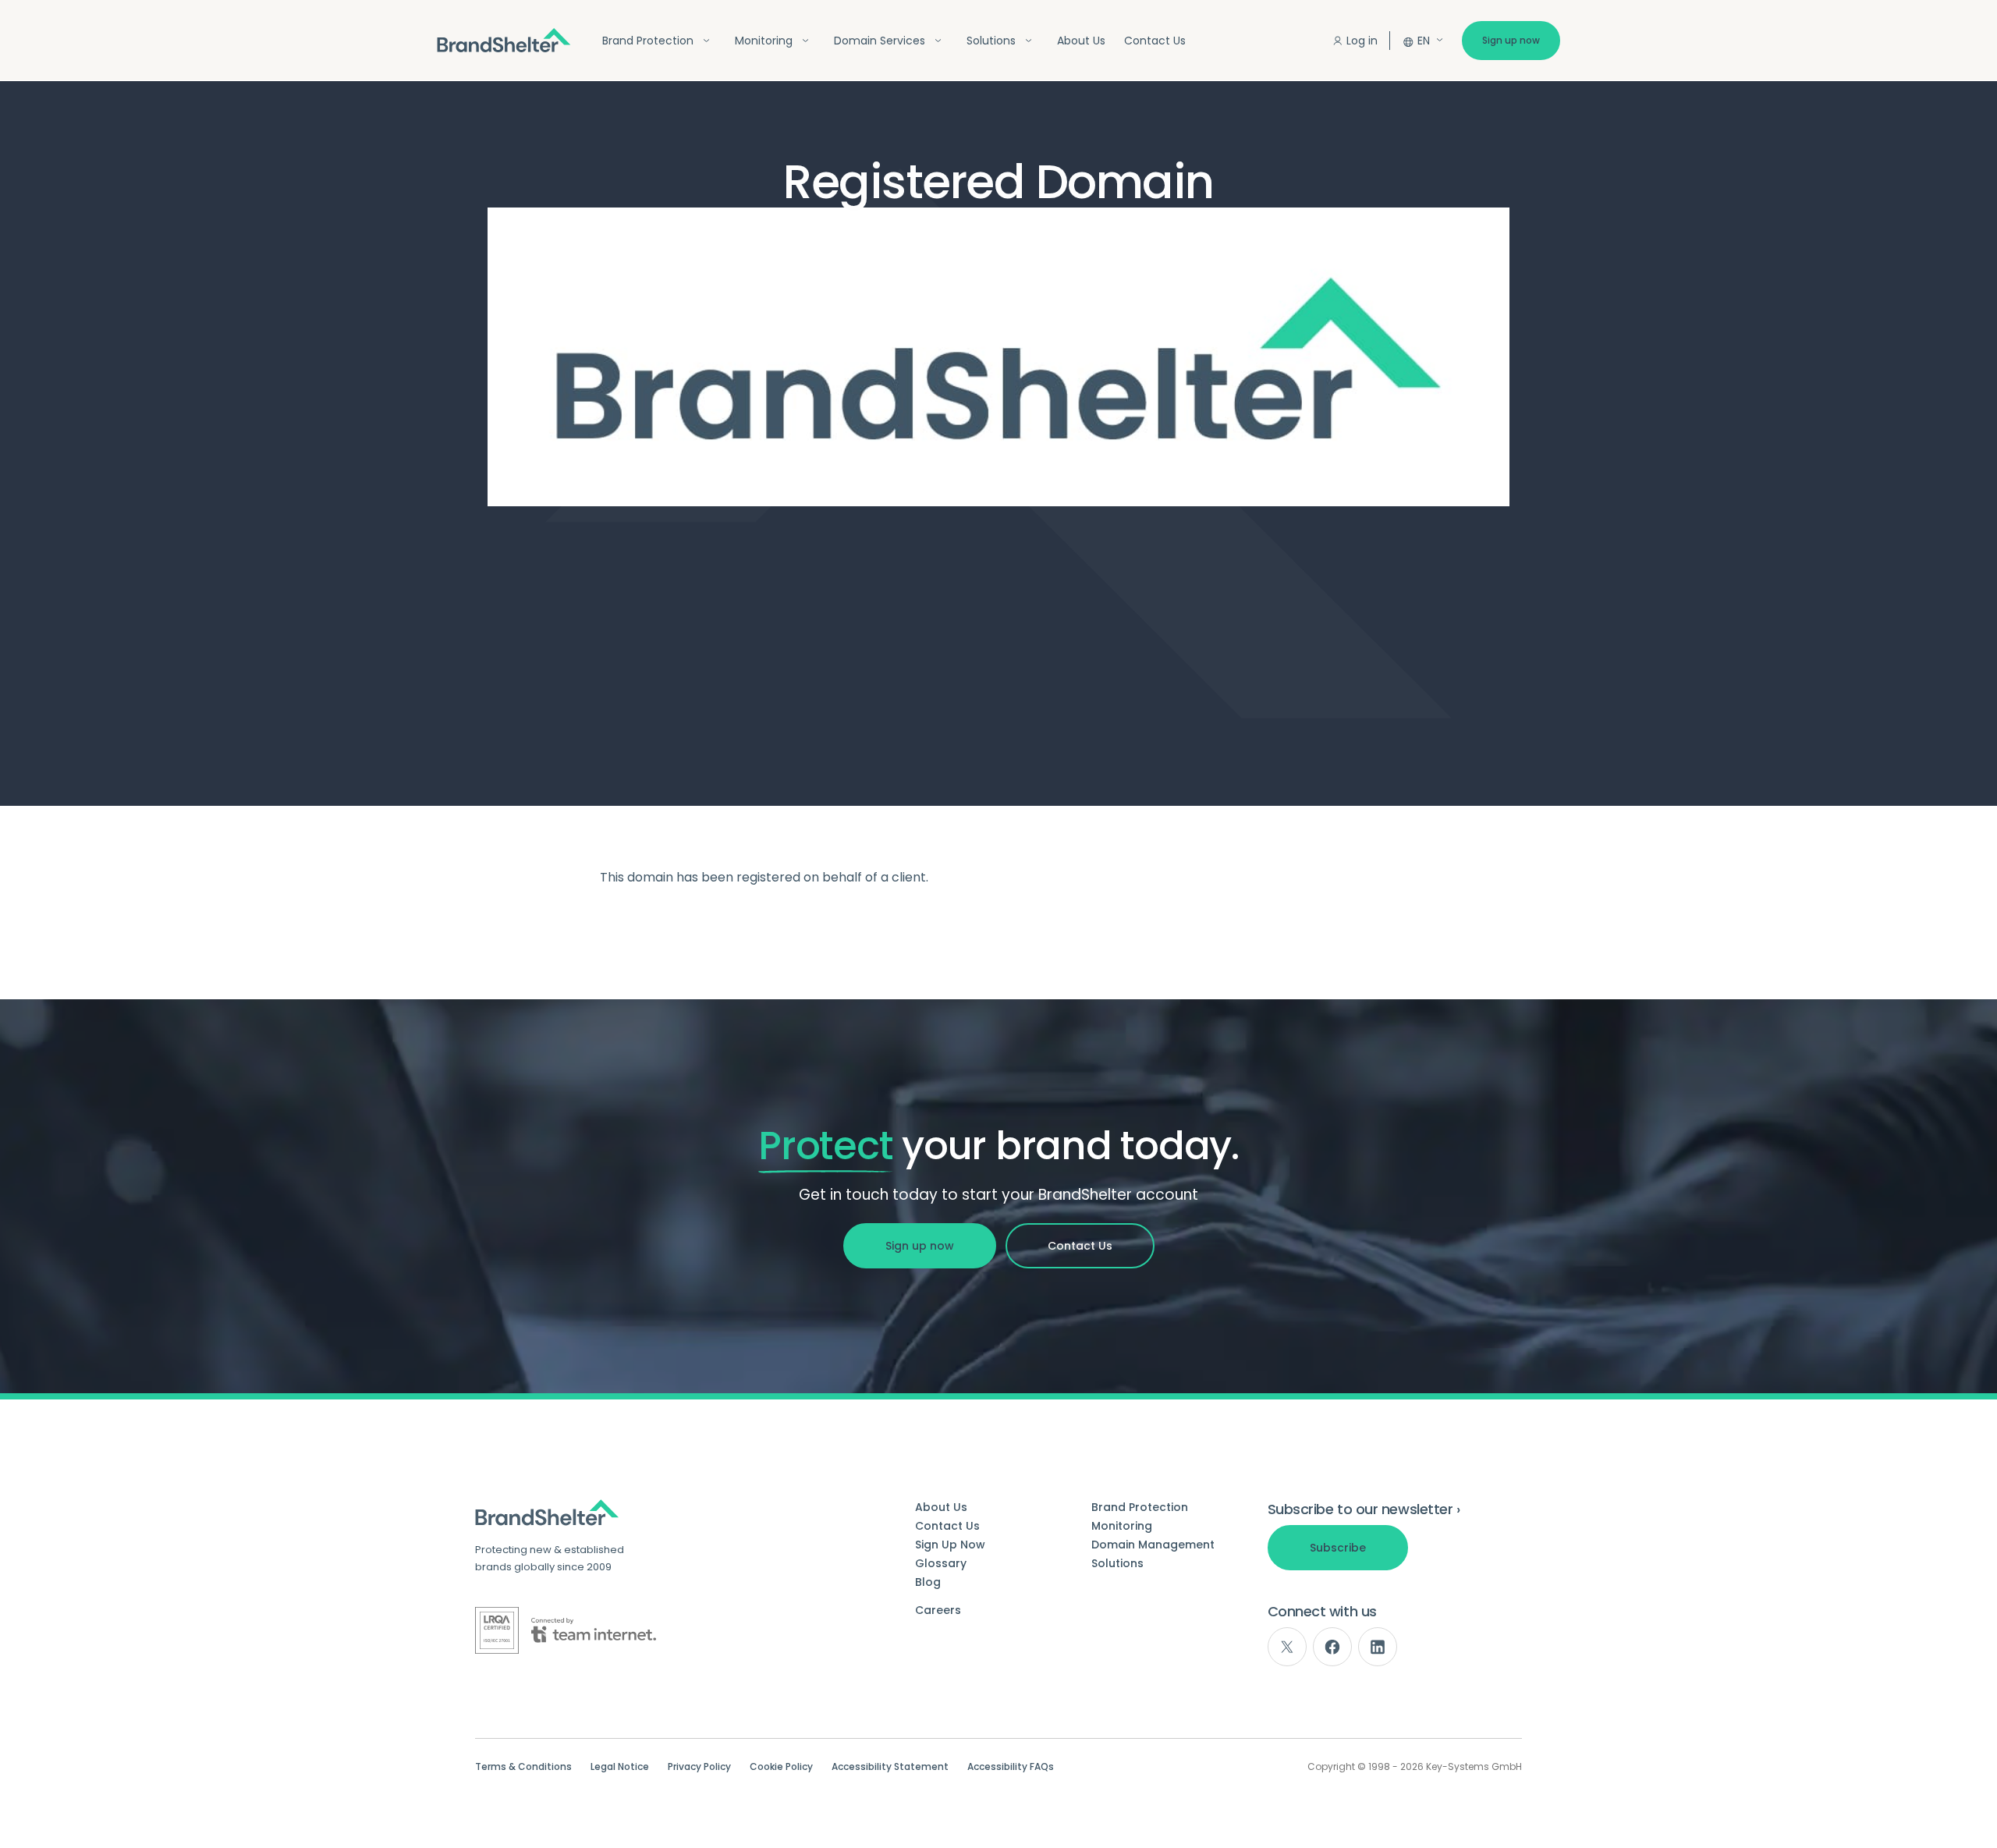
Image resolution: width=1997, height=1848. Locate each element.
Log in (1362, 41)
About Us (1081, 41)
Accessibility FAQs (1011, 1767)
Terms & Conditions (523, 1767)
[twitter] (1287, 1647)
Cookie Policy (781, 1767)
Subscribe (1338, 1548)
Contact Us (1155, 41)
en (1424, 41)
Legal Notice (620, 1767)
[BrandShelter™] (504, 40)
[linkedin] (1378, 1647)
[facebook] (1332, 1647)
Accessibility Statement (890, 1767)
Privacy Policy (699, 1767)
